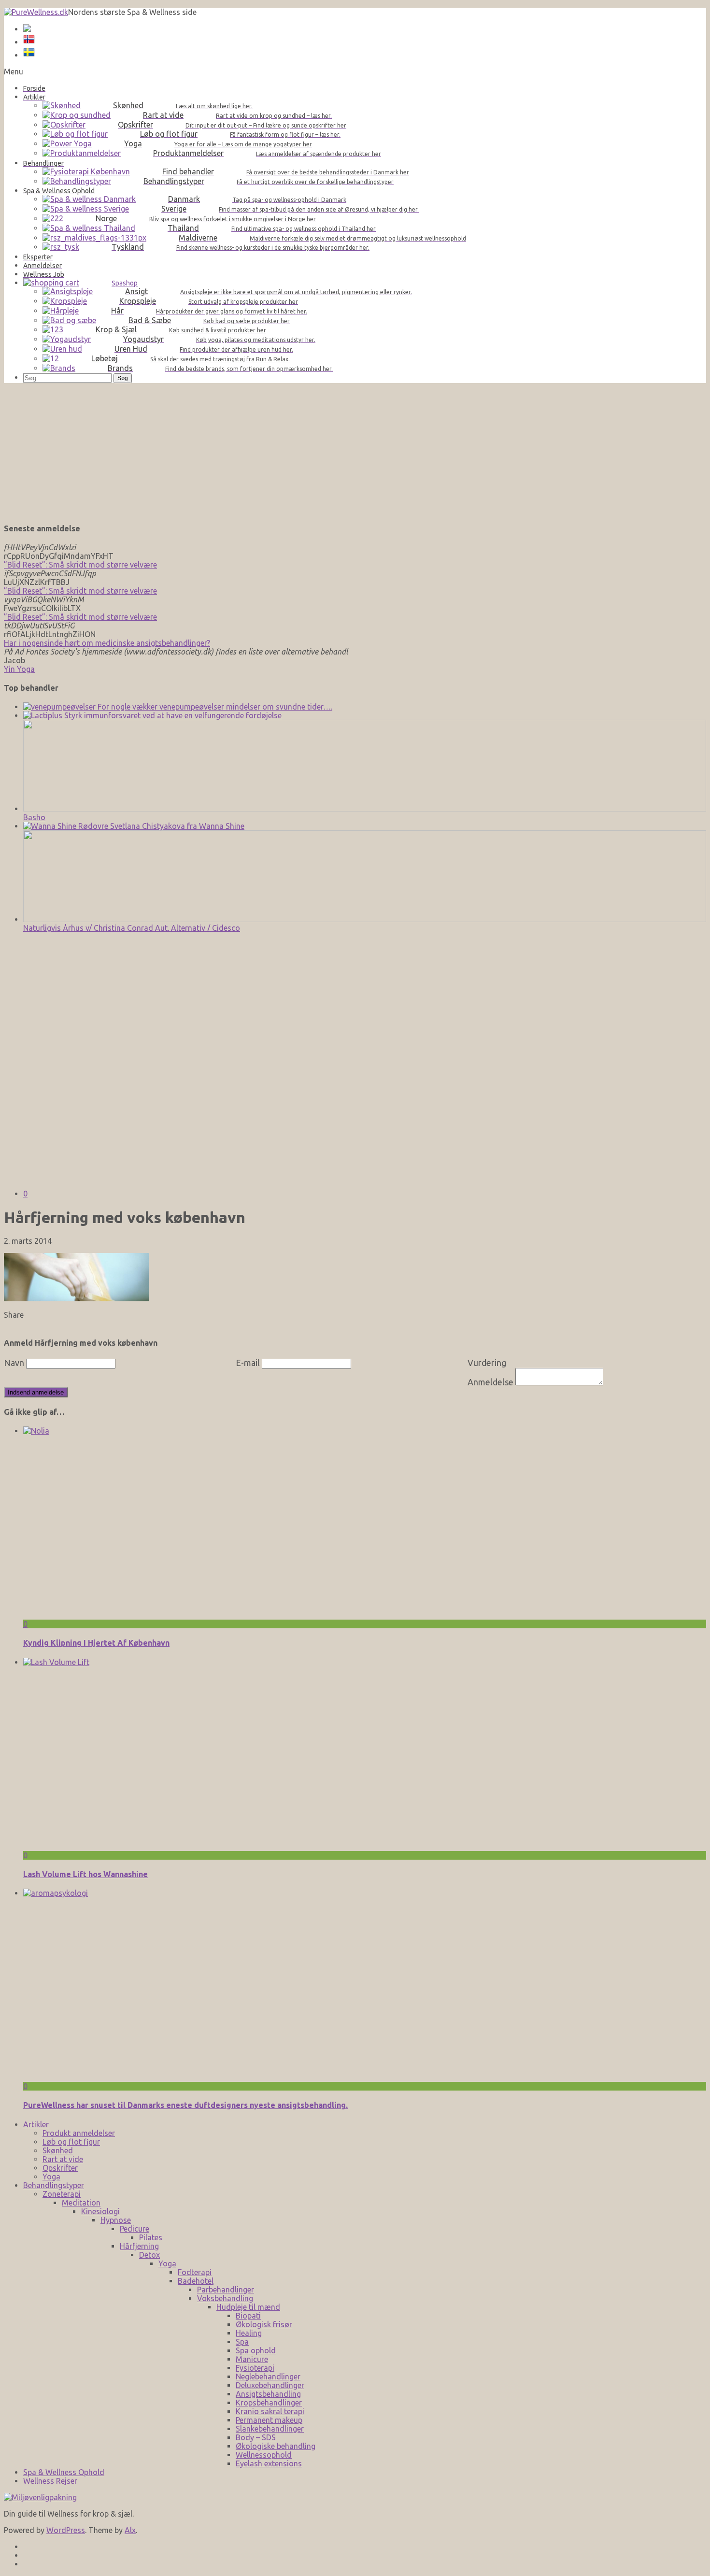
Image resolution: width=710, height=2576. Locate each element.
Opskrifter (60, 2168)
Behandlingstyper (54, 2185)
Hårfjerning (139, 2246)
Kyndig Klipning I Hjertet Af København (96, 1643)
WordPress (66, 2530)
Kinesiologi (100, 2211)
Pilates (151, 2237)
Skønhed (58, 2150)
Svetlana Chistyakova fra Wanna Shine (176, 826)
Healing (249, 2333)
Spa (242, 2342)
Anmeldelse (490, 1382)
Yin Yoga (19, 669)
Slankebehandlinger (270, 2429)
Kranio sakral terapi (270, 2411)
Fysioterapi (255, 2368)
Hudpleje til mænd (248, 2307)
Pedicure (135, 2229)
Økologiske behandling (276, 2446)
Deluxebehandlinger (270, 2385)
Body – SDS (256, 2437)
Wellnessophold (264, 2455)
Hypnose (116, 2220)
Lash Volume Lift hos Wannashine (85, 1874)
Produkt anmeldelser (79, 2133)
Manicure (252, 2359)
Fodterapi (195, 2272)
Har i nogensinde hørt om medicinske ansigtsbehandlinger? (107, 643)
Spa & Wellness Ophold (64, 2472)
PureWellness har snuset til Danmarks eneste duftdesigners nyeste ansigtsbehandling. (185, 2105)
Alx (130, 2530)
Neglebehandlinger (268, 2377)
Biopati (248, 2316)
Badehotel (196, 2281)
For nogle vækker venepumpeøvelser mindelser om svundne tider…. (214, 707)
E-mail (248, 1363)
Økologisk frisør (264, 2324)
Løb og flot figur (71, 2142)
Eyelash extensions (269, 2463)
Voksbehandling (225, 2298)
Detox (149, 2255)
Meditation (81, 2203)
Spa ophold (256, 2350)
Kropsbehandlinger (269, 2403)
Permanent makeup (269, 2420)
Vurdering (487, 1363)
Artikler (36, 2124)
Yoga (51, 2177)
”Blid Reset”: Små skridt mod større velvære (80, 565)
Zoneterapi (62, 2194)
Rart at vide (63, 2159)
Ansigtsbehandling (268, 2394)
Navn (14, 1363)
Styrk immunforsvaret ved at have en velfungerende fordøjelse (172, 715)
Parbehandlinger (226, 2290)
